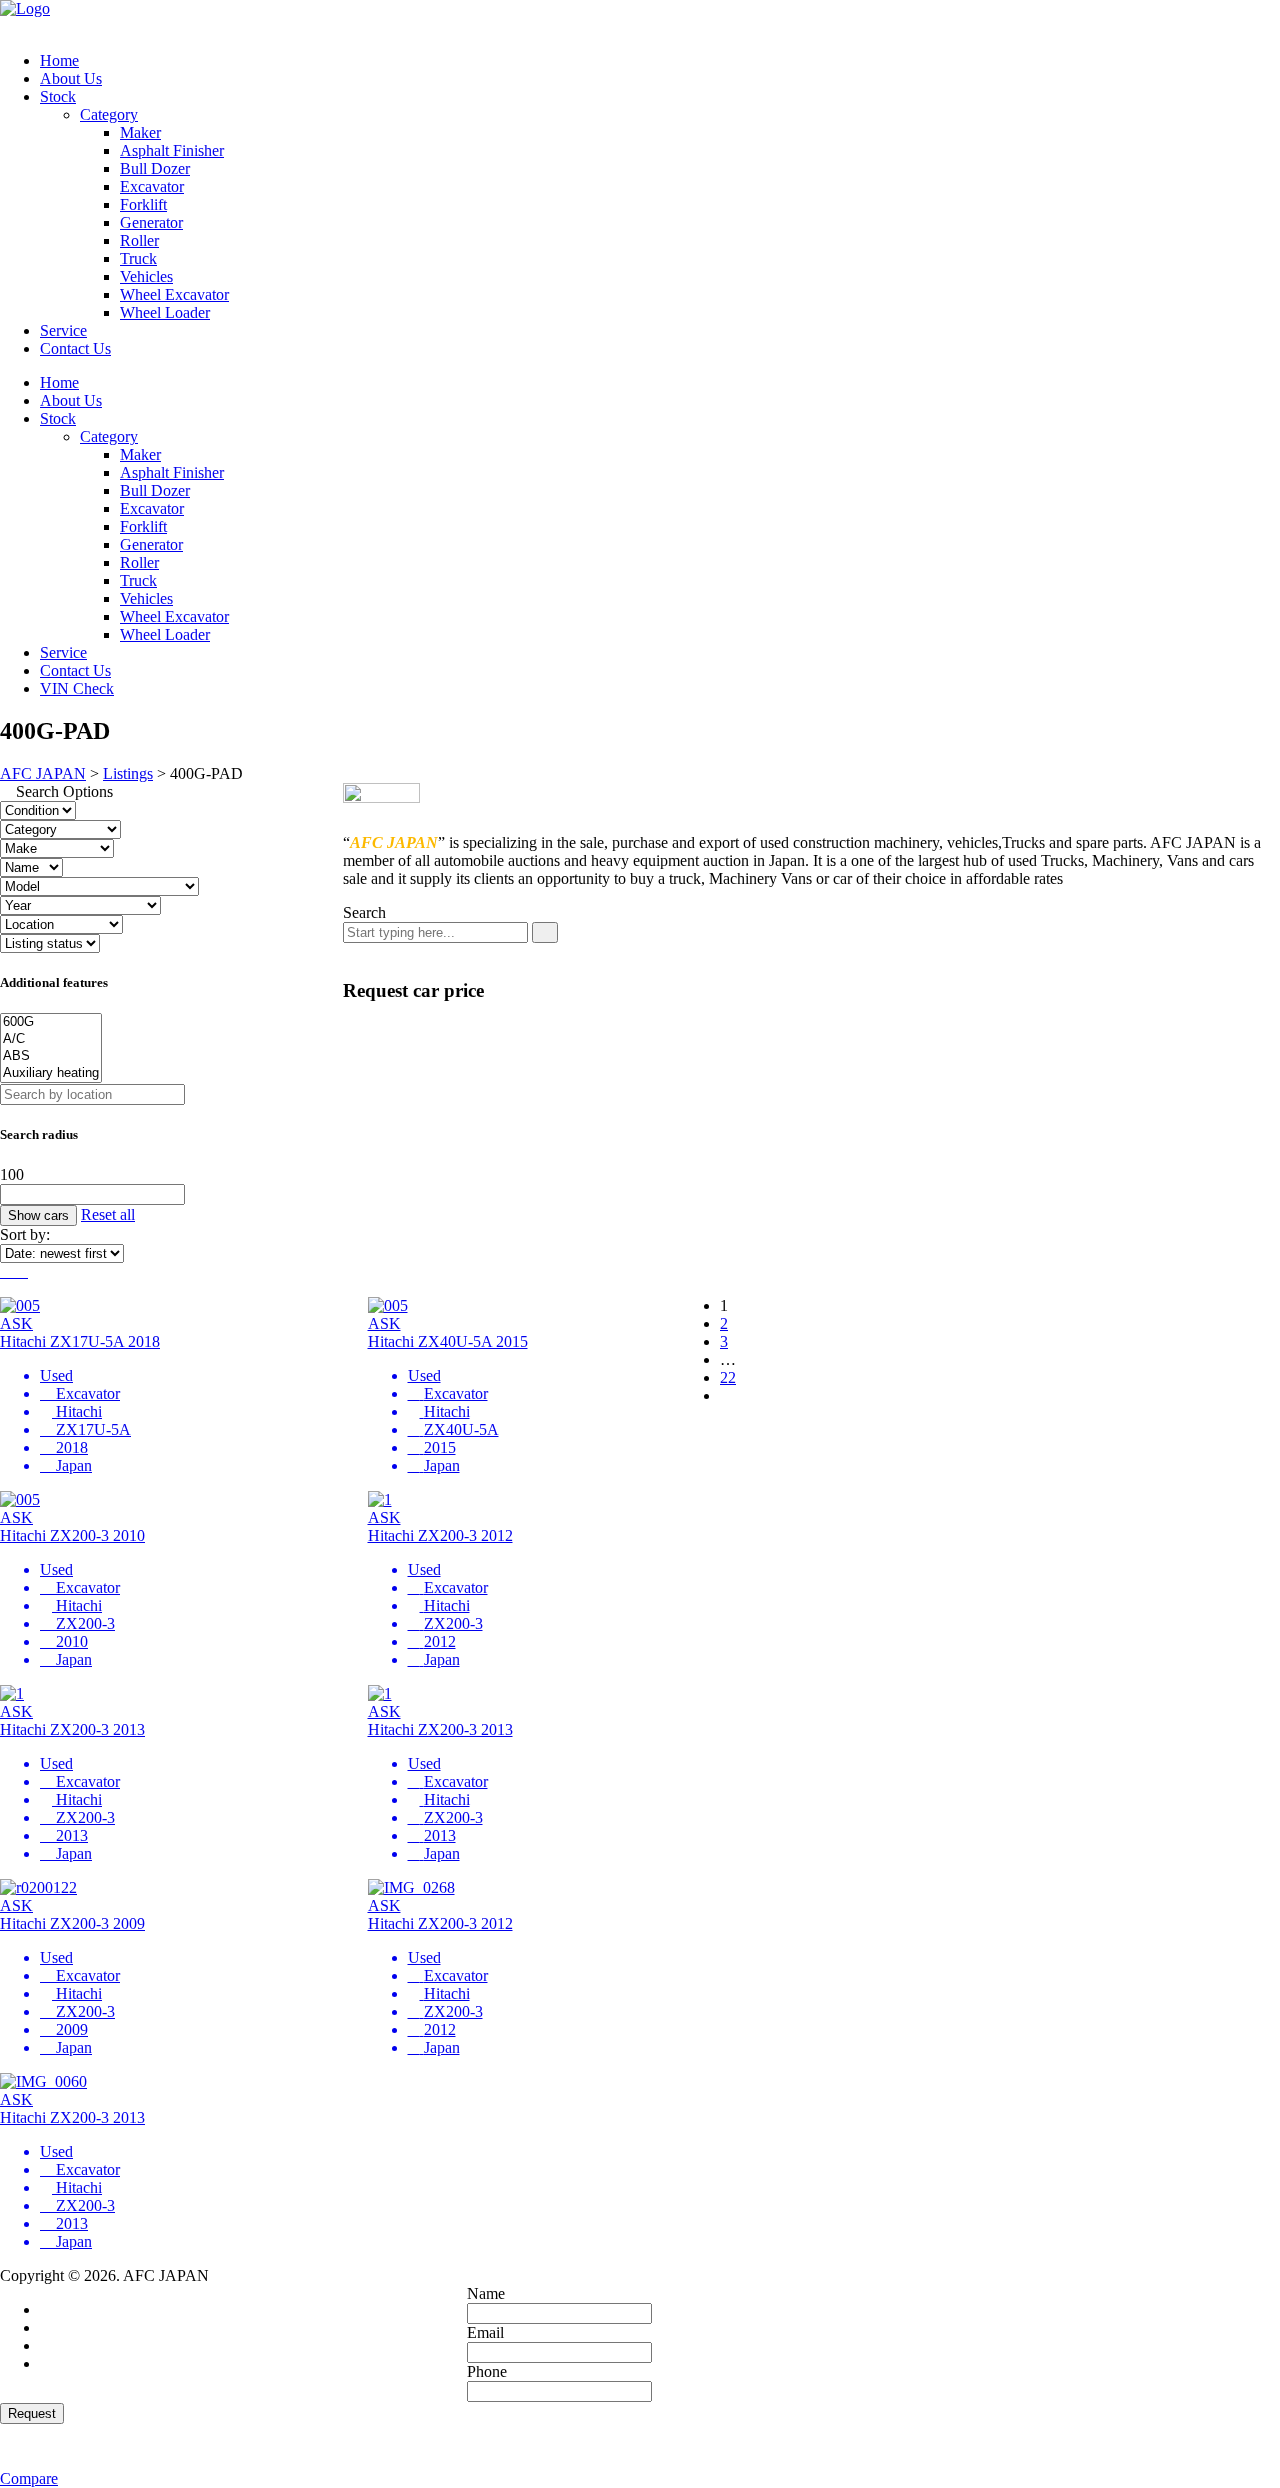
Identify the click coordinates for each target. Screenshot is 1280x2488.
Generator (151, 222)
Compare (29, 2478)
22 (728, 1377)
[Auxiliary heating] (51, 1073)
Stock (58, 96)
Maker (140, 132)
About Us (71, 78)
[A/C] (51, 1039)
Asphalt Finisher (172, 150)
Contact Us (75, 348)
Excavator (152, 186)
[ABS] (51, 1056)
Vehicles (146, 276)
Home (59, 60)
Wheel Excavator (174, 294)
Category (109, 114)
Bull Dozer (155, 168)
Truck (138, 258)
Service (63, 330)
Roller (139, 240)
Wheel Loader (165, 312)
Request (32, 2413)
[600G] (51, 1022)
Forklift (143, 204)
